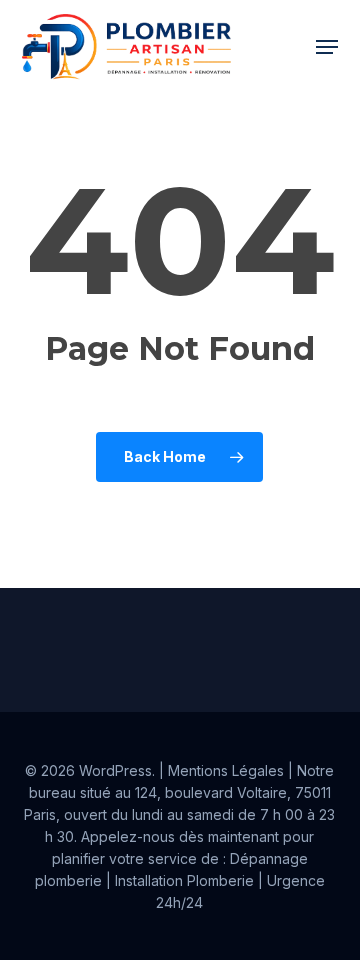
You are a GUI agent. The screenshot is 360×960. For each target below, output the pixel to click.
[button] (327, 47)
